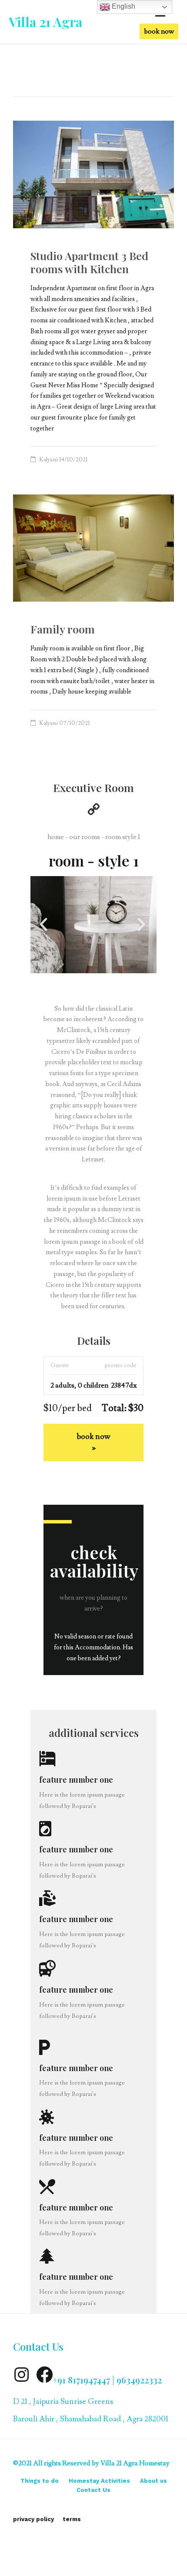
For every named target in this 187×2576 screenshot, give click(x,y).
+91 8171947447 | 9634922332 (107, 2380)
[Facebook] (44, 2375)
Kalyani (48, 460)
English (123, 6)
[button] (159, 31)
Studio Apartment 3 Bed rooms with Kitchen (89, 262)
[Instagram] (21, 2375)
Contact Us (38, 2346)
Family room (63, 629)
